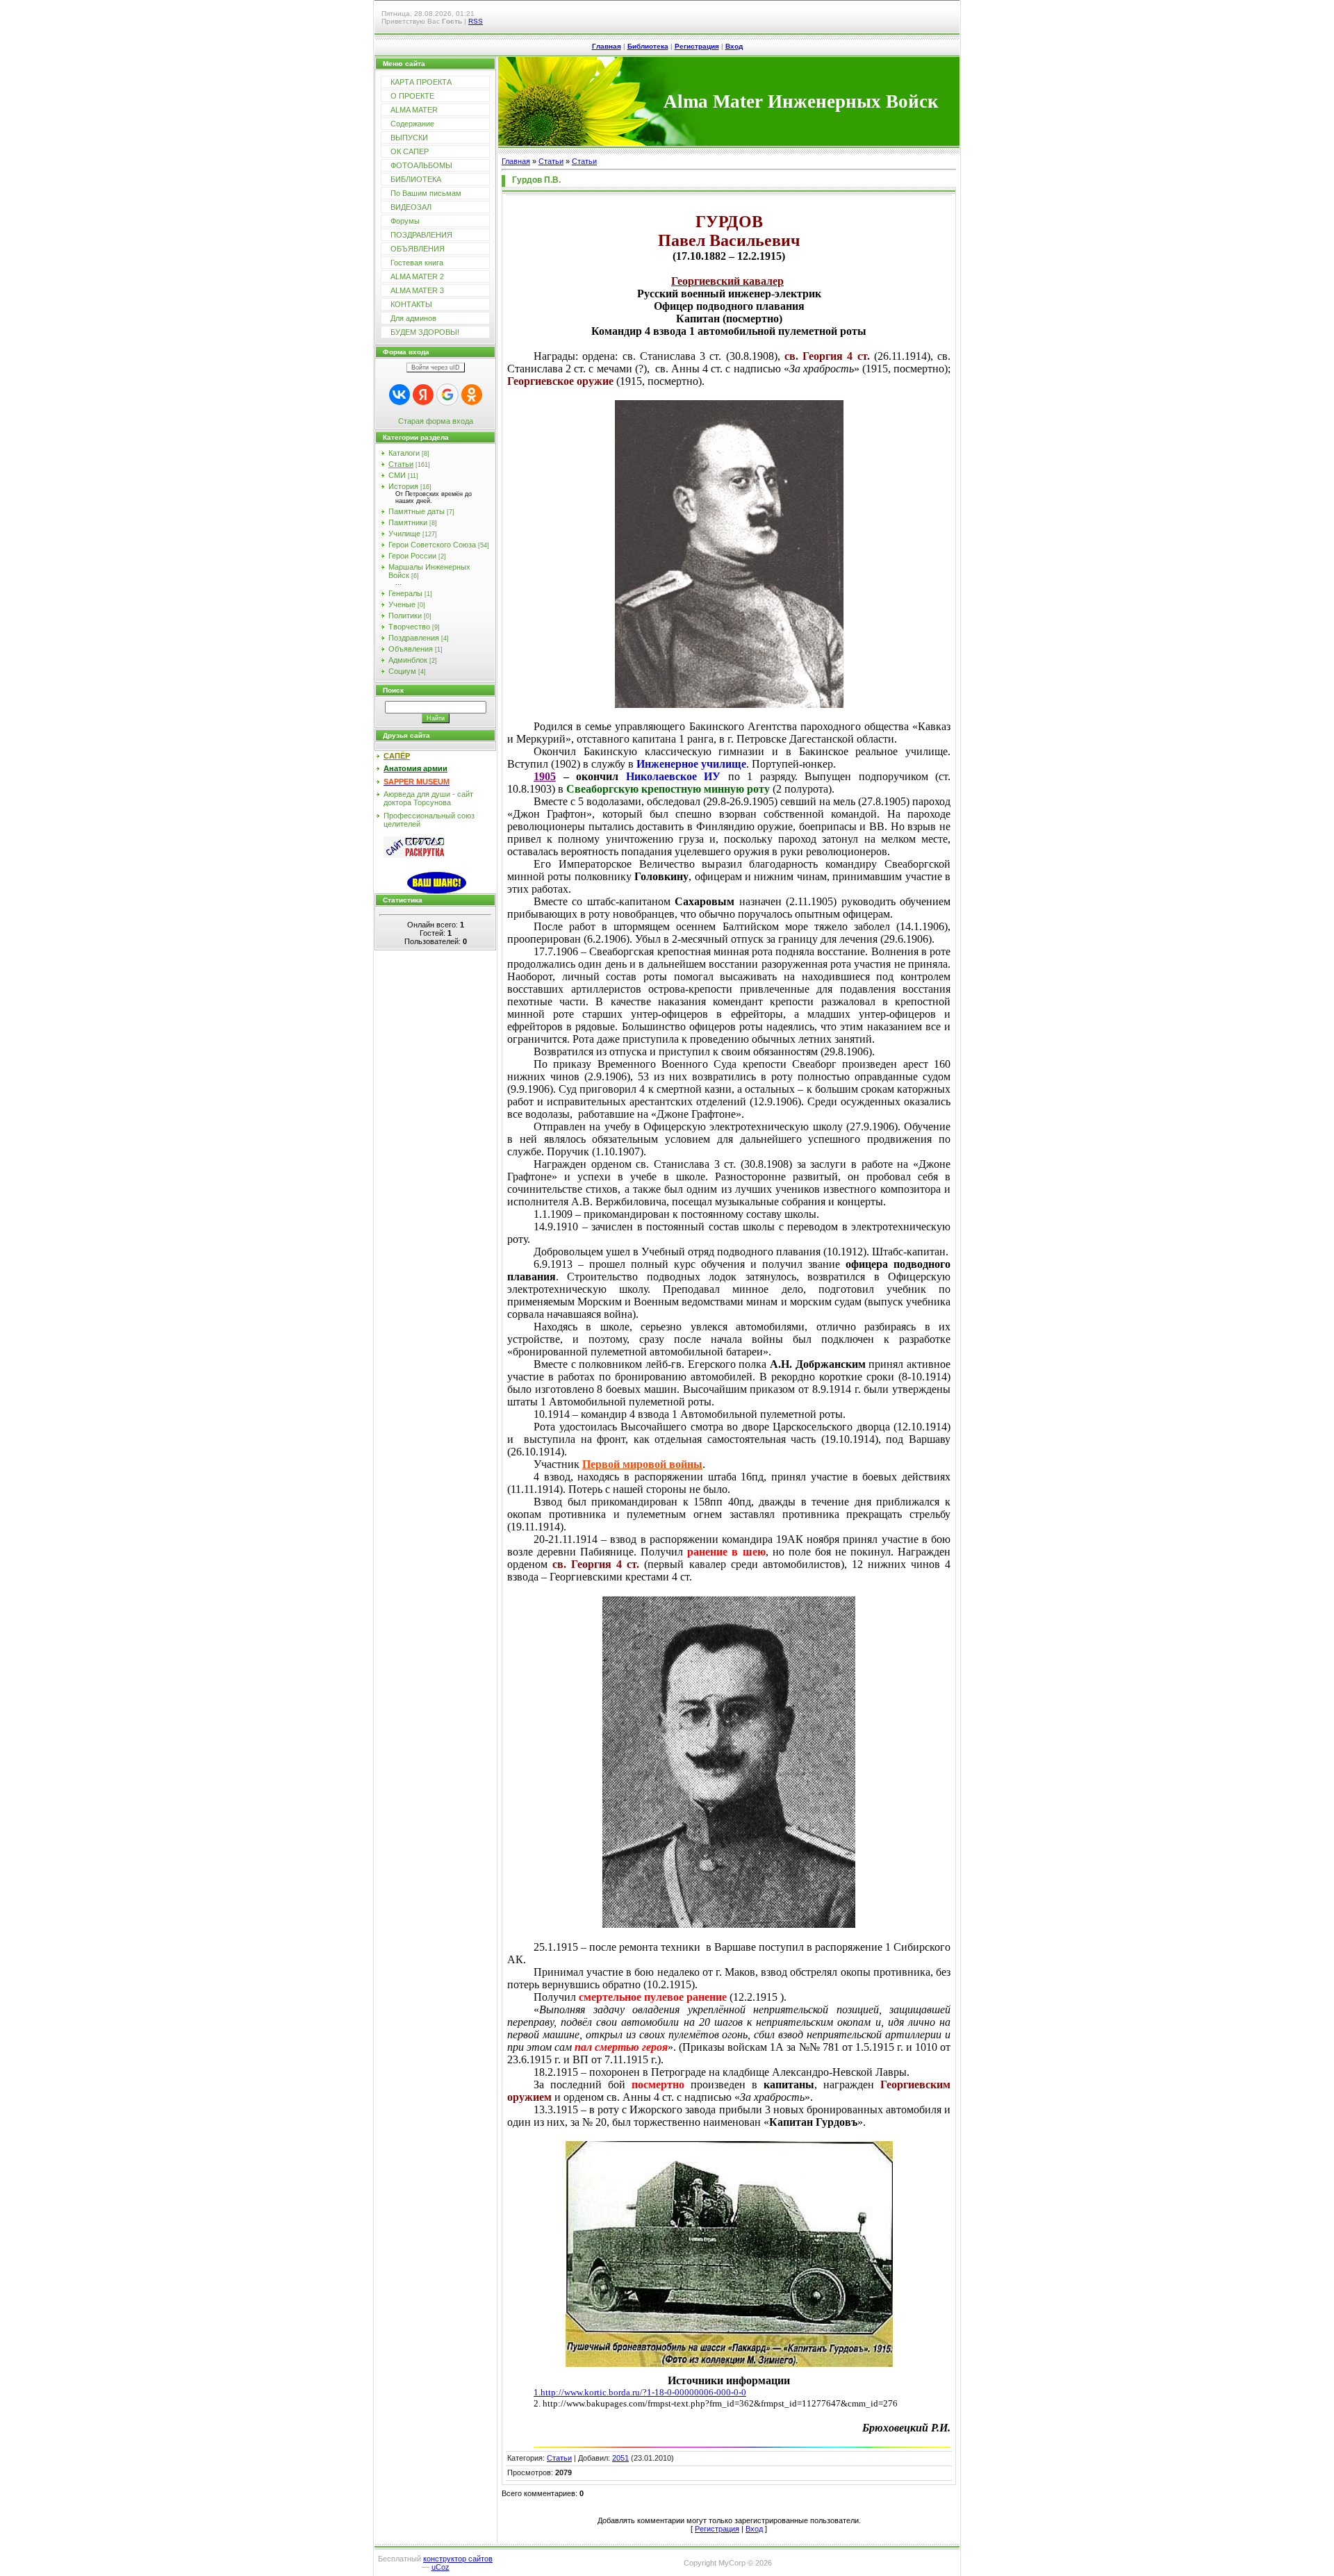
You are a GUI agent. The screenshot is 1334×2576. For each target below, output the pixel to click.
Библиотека (648, 46)
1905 (545, 776)
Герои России (412, 556)
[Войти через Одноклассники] (472, 395)
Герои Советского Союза (432, 545)
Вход (734, 46)
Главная (607, 46)
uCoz (440, 2567)
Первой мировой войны (642, 1464)
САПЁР (397, 756)
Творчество (409, 627)
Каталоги (404, 453)
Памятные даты (417, 511)
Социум (402, 671)
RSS (476, 21)
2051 (620, 2458)
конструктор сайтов (458, 2559)
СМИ (397, 475)
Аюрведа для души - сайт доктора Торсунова (428, 798)
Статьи (401, 464)
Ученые (402, 604)
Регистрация (697, 46)
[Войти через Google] (447, 395)
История (403, 486)
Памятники (408, 522)
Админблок (408, 660)
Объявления (411, 649)
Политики (405, 616)
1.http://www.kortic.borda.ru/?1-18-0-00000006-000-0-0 (640, 2392)
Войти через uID (436, 368)
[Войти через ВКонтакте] (400, 395)
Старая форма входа (436, 421)
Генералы (405, 593)
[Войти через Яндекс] (423, 395)
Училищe (404, 534)
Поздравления (414, 638)
